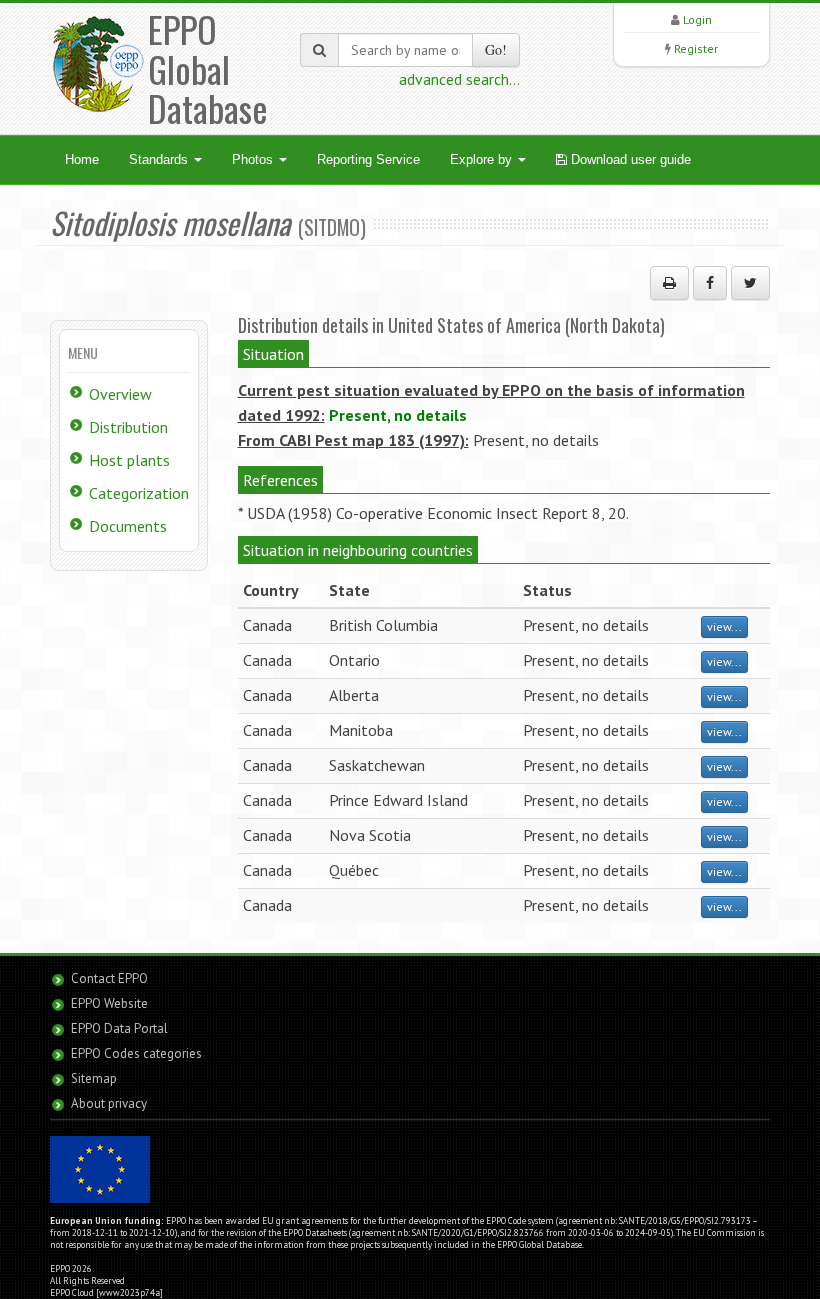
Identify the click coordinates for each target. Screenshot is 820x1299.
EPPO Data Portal (119, 1028)
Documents (128, 526)
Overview (120, 394)
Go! (496, 49)
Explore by (483, 159)
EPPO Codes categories (136, 1053)
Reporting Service (368, 159)
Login (697, 19)
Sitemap (94, 1078)
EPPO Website (109, 1003)
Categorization (139, 493)
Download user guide (629, 159)
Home (82, 159)
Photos (254, 159)
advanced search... (459, 79)
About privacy (109, 1103)
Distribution (128, 427)
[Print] (669, 283)
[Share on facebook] (710, 283)
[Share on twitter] (750, 283)
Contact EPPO (109, 978)
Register (696, 48)
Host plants (129, 460)
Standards (160, 159)
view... (724, 626)
